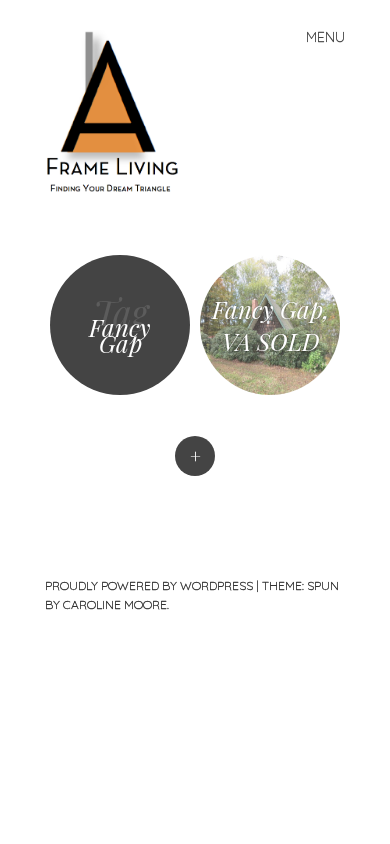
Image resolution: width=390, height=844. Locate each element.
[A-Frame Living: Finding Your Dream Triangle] (120, 110)
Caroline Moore (115, 604)
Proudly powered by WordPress (149, 585)
